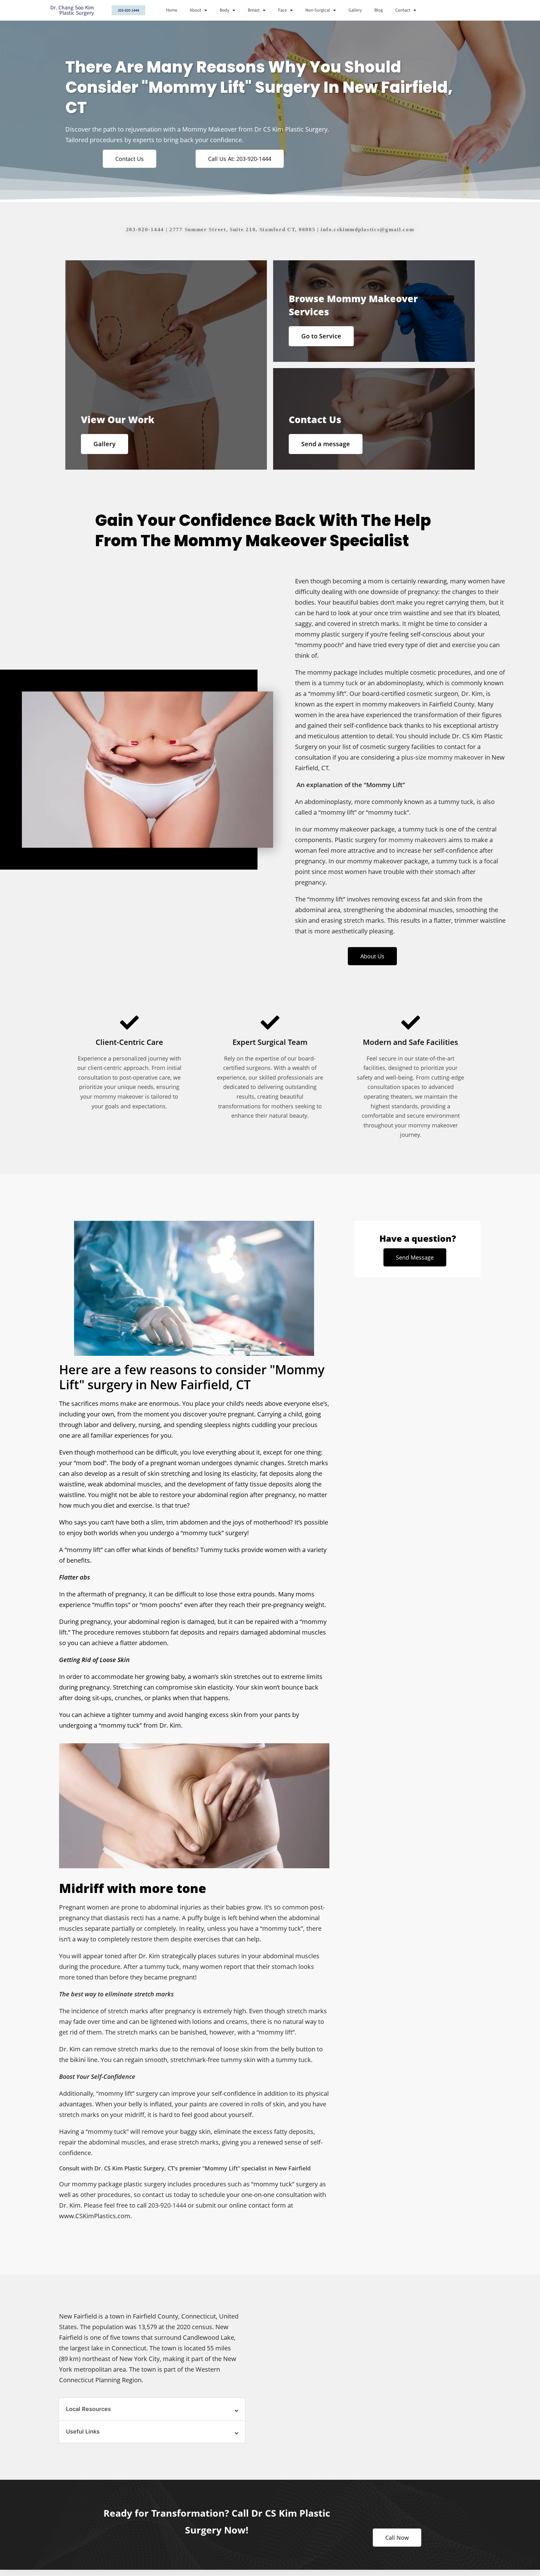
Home (172, 10)
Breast (254, 10)
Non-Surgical (318, 10)
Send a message (326, 444)
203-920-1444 (145, 230)
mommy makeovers (418, 840)
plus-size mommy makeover (442, 757)
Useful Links (83, 2431)
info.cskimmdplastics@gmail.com (367, 230)
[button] (152, 2409)
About (195, 10)
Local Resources (88, 2409)
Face (282, 10)
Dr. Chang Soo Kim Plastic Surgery (72, 10)
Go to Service (321, 336)
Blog (379, 10)
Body (225, 10)
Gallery (355, 10)
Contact (403, 10)
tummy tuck (341, 683)
